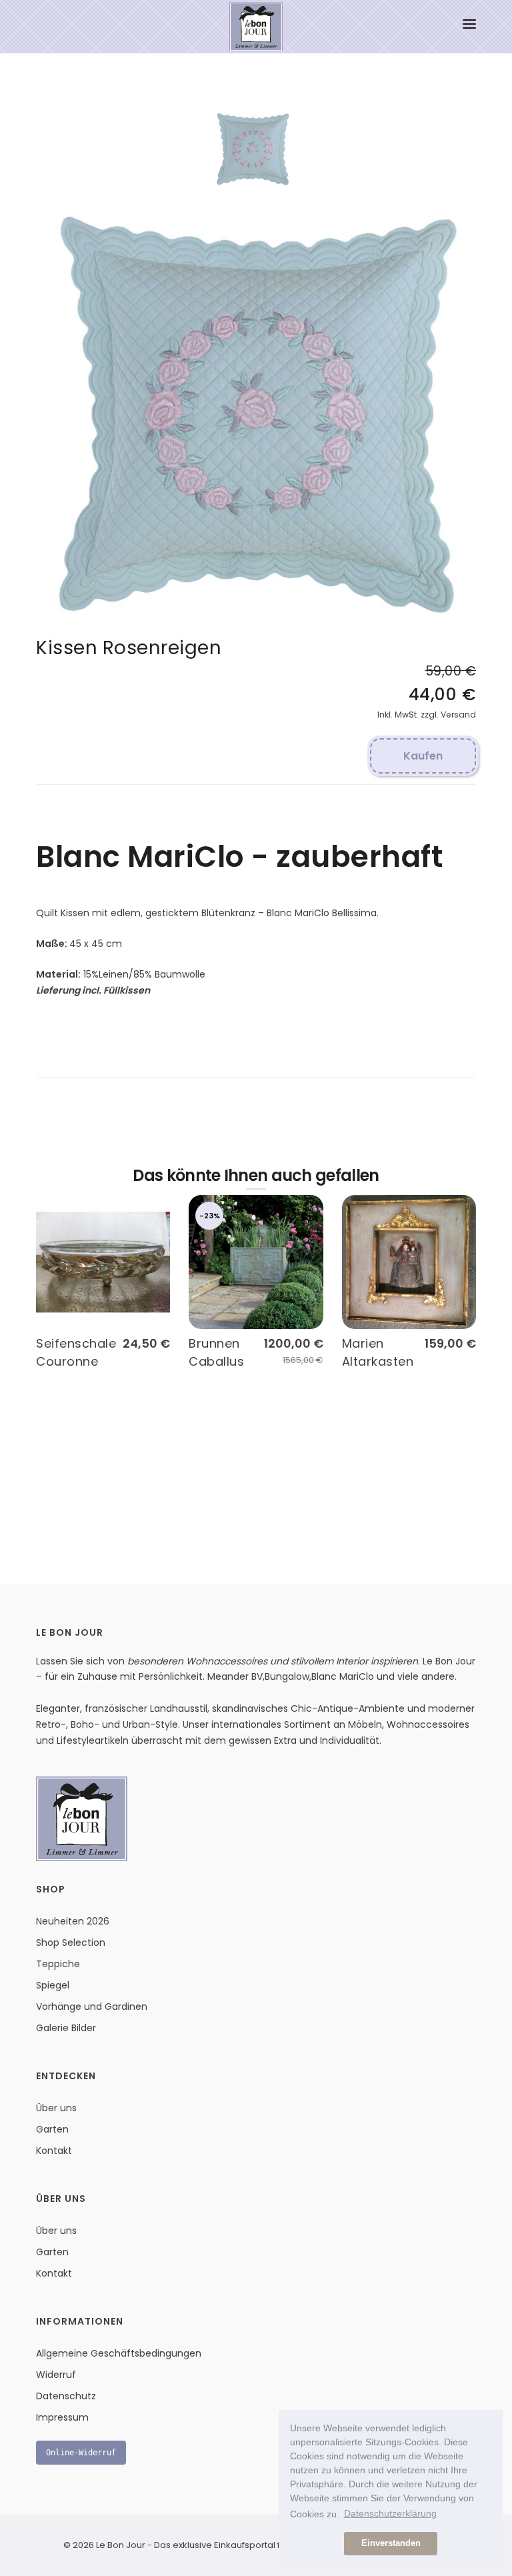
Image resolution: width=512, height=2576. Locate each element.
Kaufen (423, 756)
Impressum (62, 2417)
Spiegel (53, 1985)
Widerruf (56, 2375)
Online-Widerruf (81, 2453)
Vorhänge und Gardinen (92, 2007)
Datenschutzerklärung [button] (390, 2513)
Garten (52, 2129)
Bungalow (287, 1676)
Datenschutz (66, 2396)
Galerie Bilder (66, 2028)
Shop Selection (71, 1943)
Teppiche (58, 1964)
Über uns (56, 2108)
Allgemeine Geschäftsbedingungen (119, 2353)
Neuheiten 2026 (73, 1921)
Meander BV (235, 1676)
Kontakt (54, 2151)
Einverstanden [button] (391, 2543)
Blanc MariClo (343, 1676)
